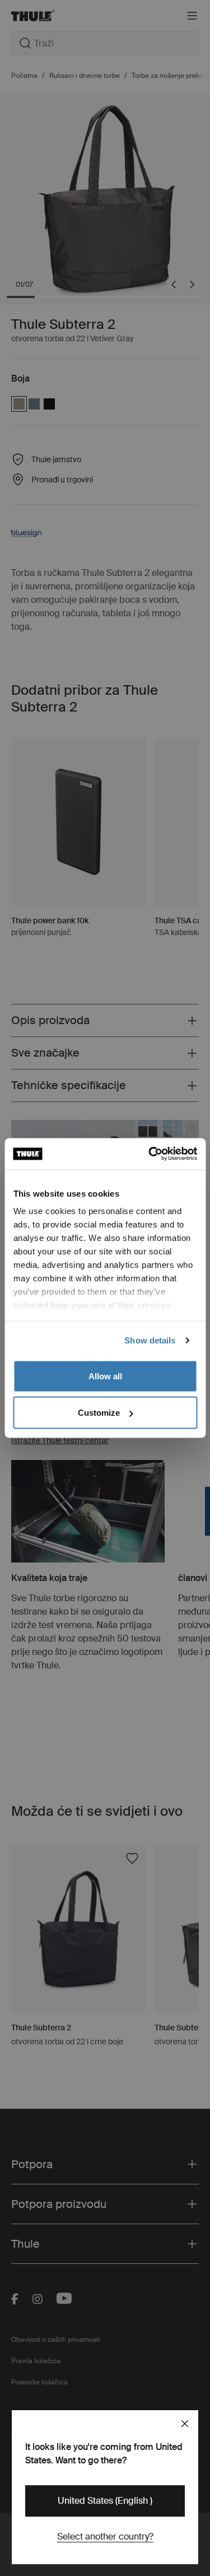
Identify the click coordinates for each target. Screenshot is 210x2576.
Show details (150, 1340)
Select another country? (105, 2537)
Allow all (105, 1376)
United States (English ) (105, 2501)
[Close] (185, 2424)
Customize (99, 1413)
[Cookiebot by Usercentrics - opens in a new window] (150, 1154)
